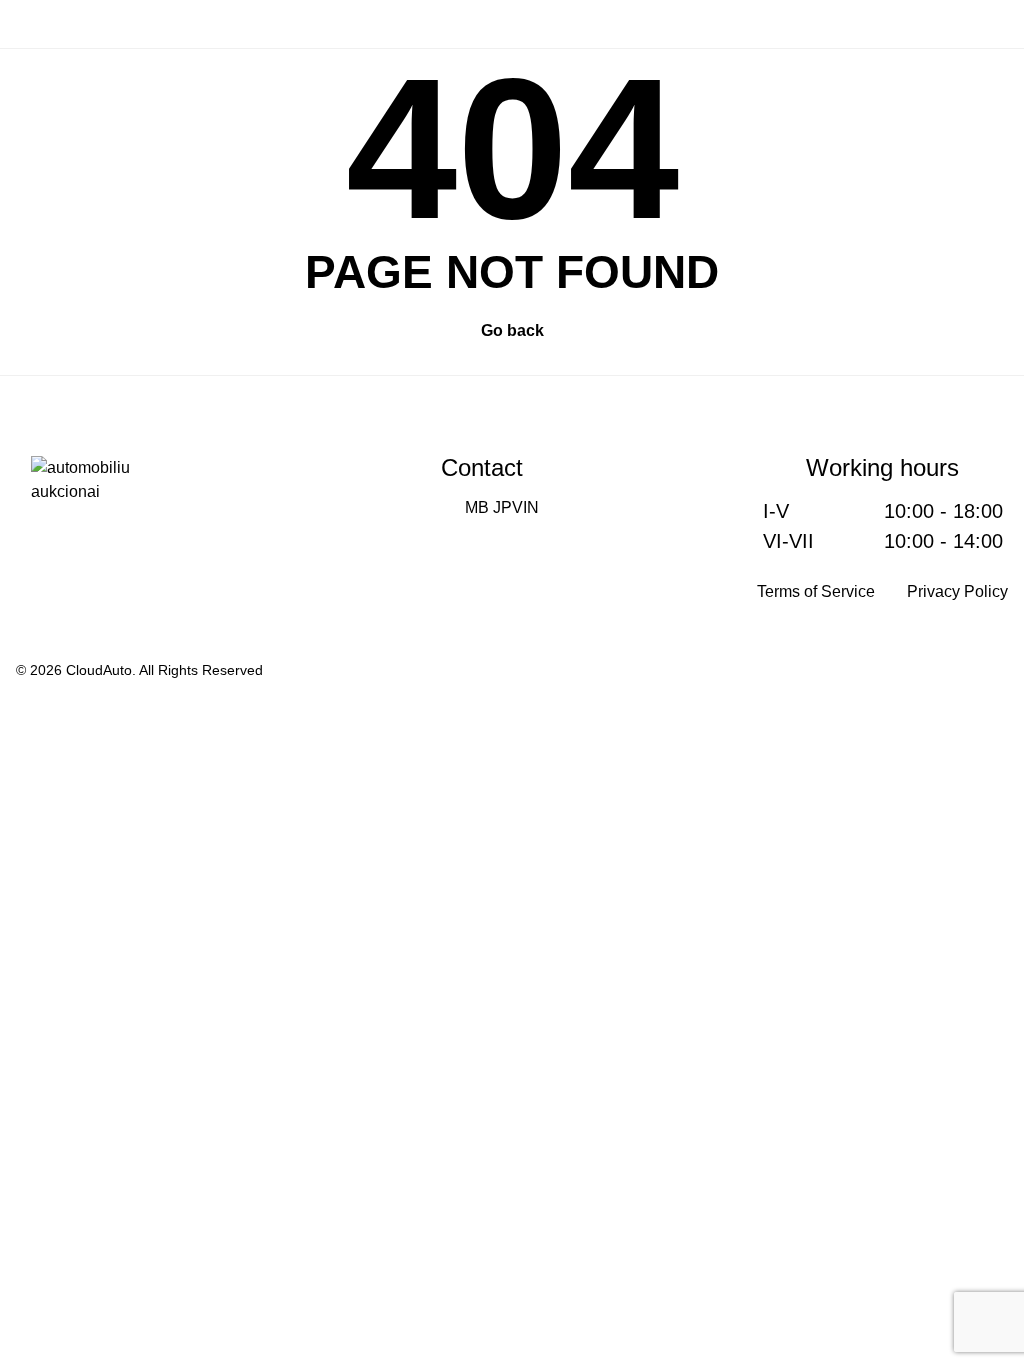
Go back (512, 330)
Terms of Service (816, 591)
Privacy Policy (957, 591)
